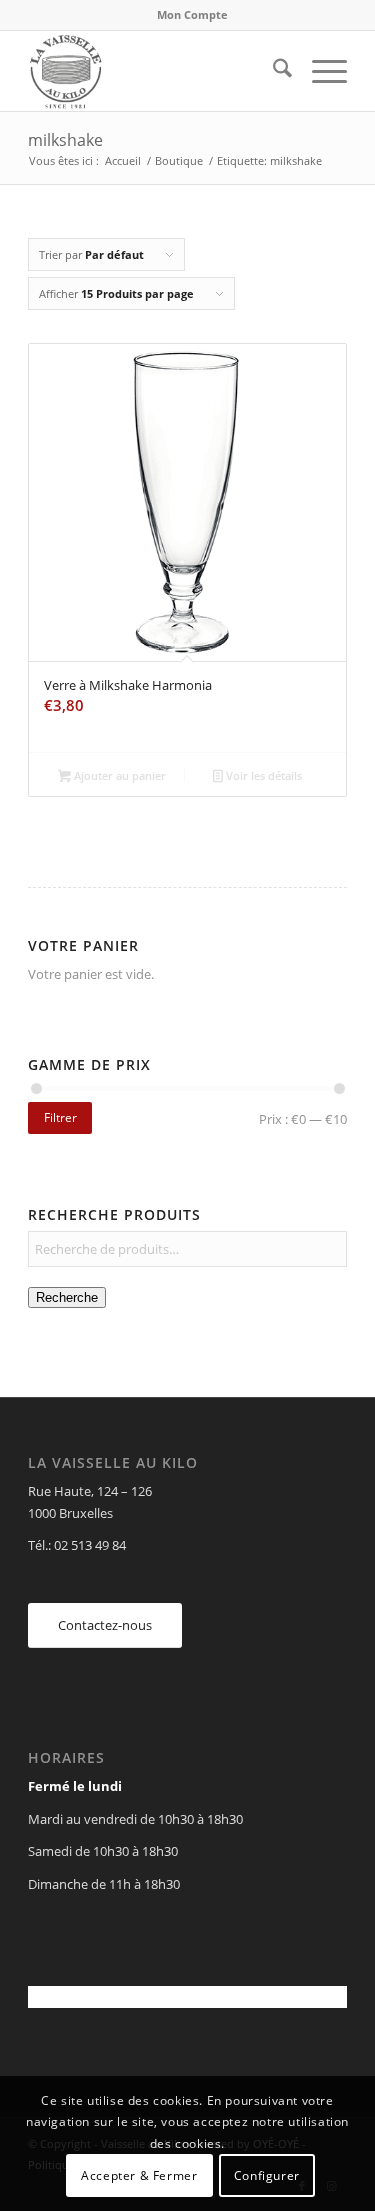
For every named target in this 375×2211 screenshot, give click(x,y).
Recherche (67, 1297)
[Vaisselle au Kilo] (155, 71)
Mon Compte (192, 14)
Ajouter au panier (118, 775)
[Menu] (319, 71)
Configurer (267, 2175)
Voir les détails (262, 775)
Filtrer (60, 1117)
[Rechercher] (272, 71)
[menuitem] (192, 15)
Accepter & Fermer (139, 2175)
